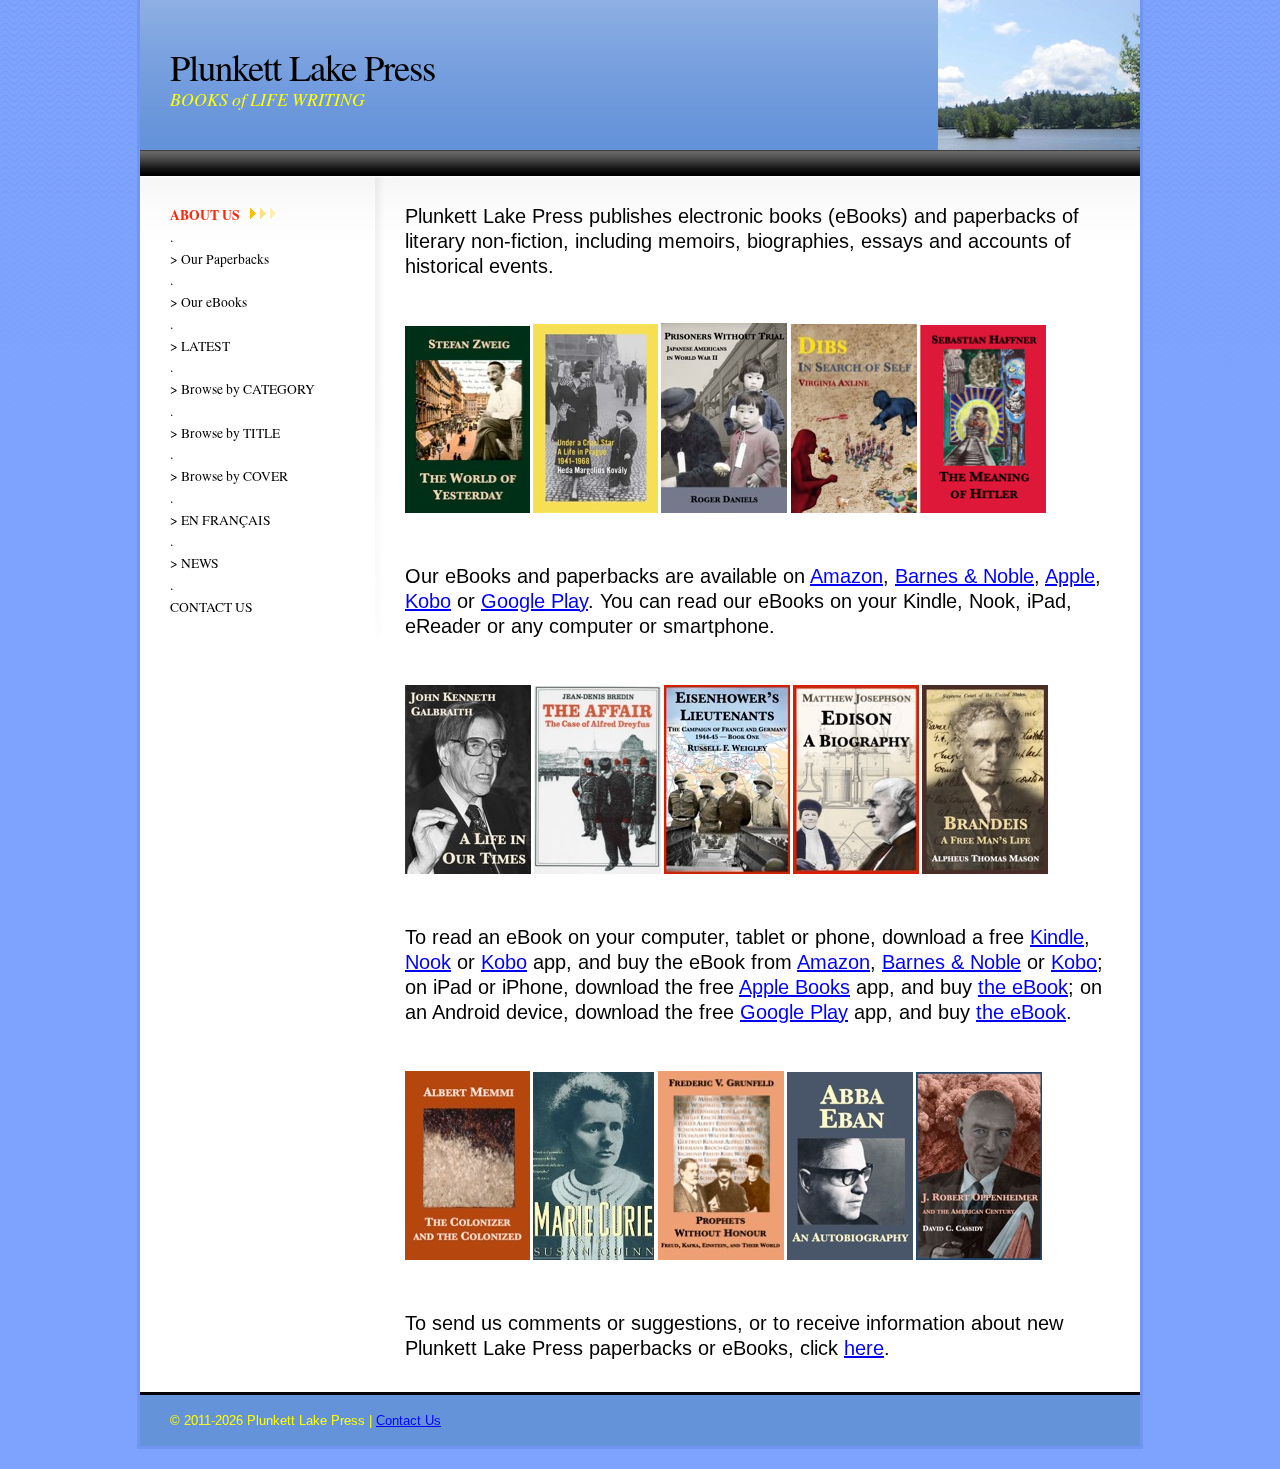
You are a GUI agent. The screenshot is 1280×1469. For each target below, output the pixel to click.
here (864, 1348)
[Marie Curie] (593, 1255)
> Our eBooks (208, 302)
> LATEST (200, 346)
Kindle (1057, 937)
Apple (1070, 576)
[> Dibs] (854, 508)
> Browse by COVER (229, 476)
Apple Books (794, 987)
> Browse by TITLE (225, 433)
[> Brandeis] (985, 869)
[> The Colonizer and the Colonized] (467, 1255)
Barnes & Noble (964, 576)
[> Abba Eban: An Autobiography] (850, 1255)
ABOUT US (205, 215)
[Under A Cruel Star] (595, 508)
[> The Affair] (597, 869)
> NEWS (194, 563)
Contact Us (408, 1420)
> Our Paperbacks (219, 259)
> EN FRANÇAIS (220, 520)
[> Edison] (856, 869)
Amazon (846, 576)
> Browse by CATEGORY (242, 389)
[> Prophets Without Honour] (721, 1255)
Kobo (428, 601)
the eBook (1023, 987)
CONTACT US (211, 607)
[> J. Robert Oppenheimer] (979, 1255)
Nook (428, 962)
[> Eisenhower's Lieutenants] (727, 869)
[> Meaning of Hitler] (983, 508)
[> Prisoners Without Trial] (724, 508)
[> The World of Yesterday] (467, 508)
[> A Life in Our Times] (468, 869)
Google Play (534, 601)
